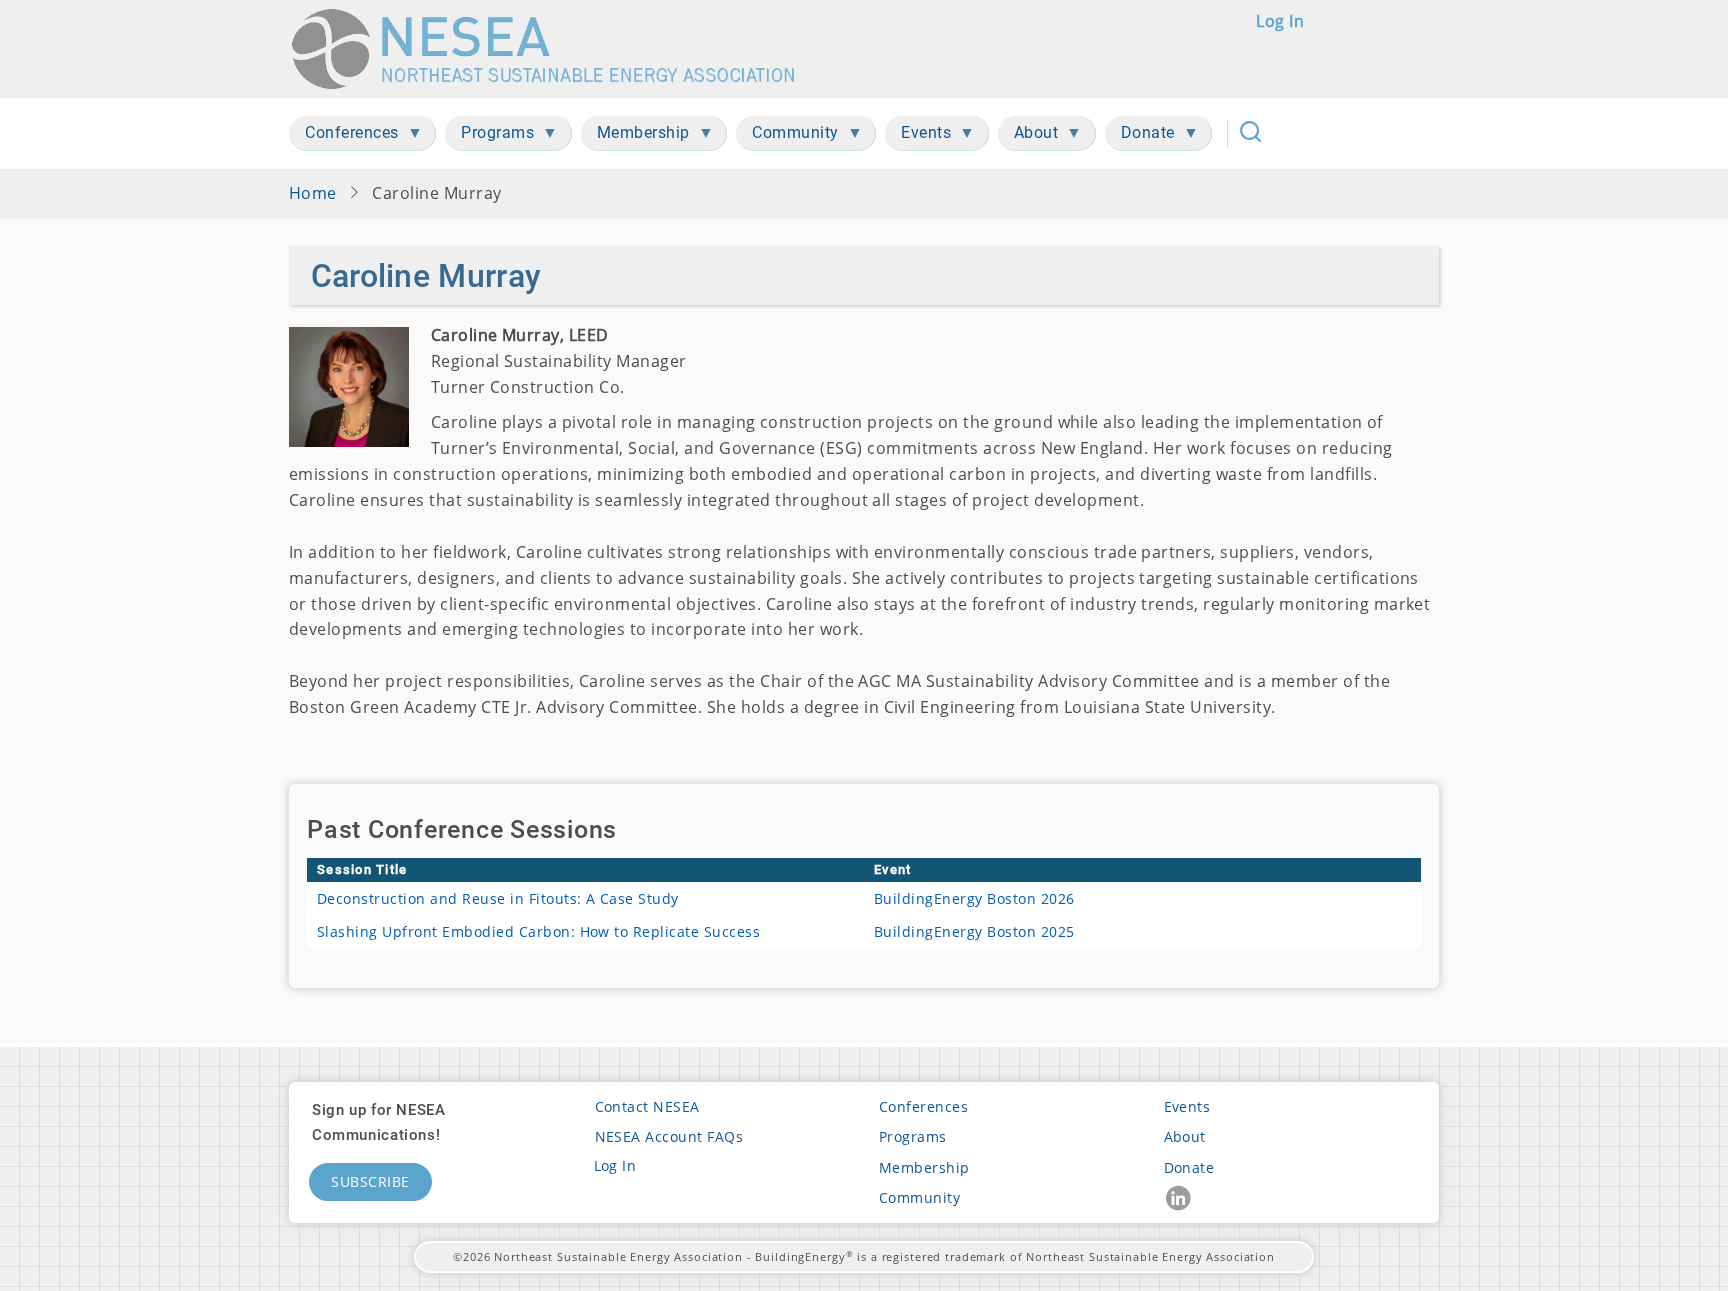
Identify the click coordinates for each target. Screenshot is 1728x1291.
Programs (913, 1136)
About (1185, 1136)
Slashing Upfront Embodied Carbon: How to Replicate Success (538, 931)
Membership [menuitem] (635, 136)
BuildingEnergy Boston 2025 (974, 931)
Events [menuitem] (918, 136)
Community (919, 1197)
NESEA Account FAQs (669, 1136)
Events (1187, 1106)
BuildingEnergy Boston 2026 (974, 898)
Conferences (923, 1106)
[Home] (552, 49)
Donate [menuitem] (1140, 136)
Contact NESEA (647, 1106)
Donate (1189, 1167)
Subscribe (370, 1181)
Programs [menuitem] (489, 136)
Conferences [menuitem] (344, 136)
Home (313, 193)
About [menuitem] (1028, 136)
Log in (1280, 21)
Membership (924, 1167)
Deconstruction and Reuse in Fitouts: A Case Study (498, 898)
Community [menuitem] (787, 136)
